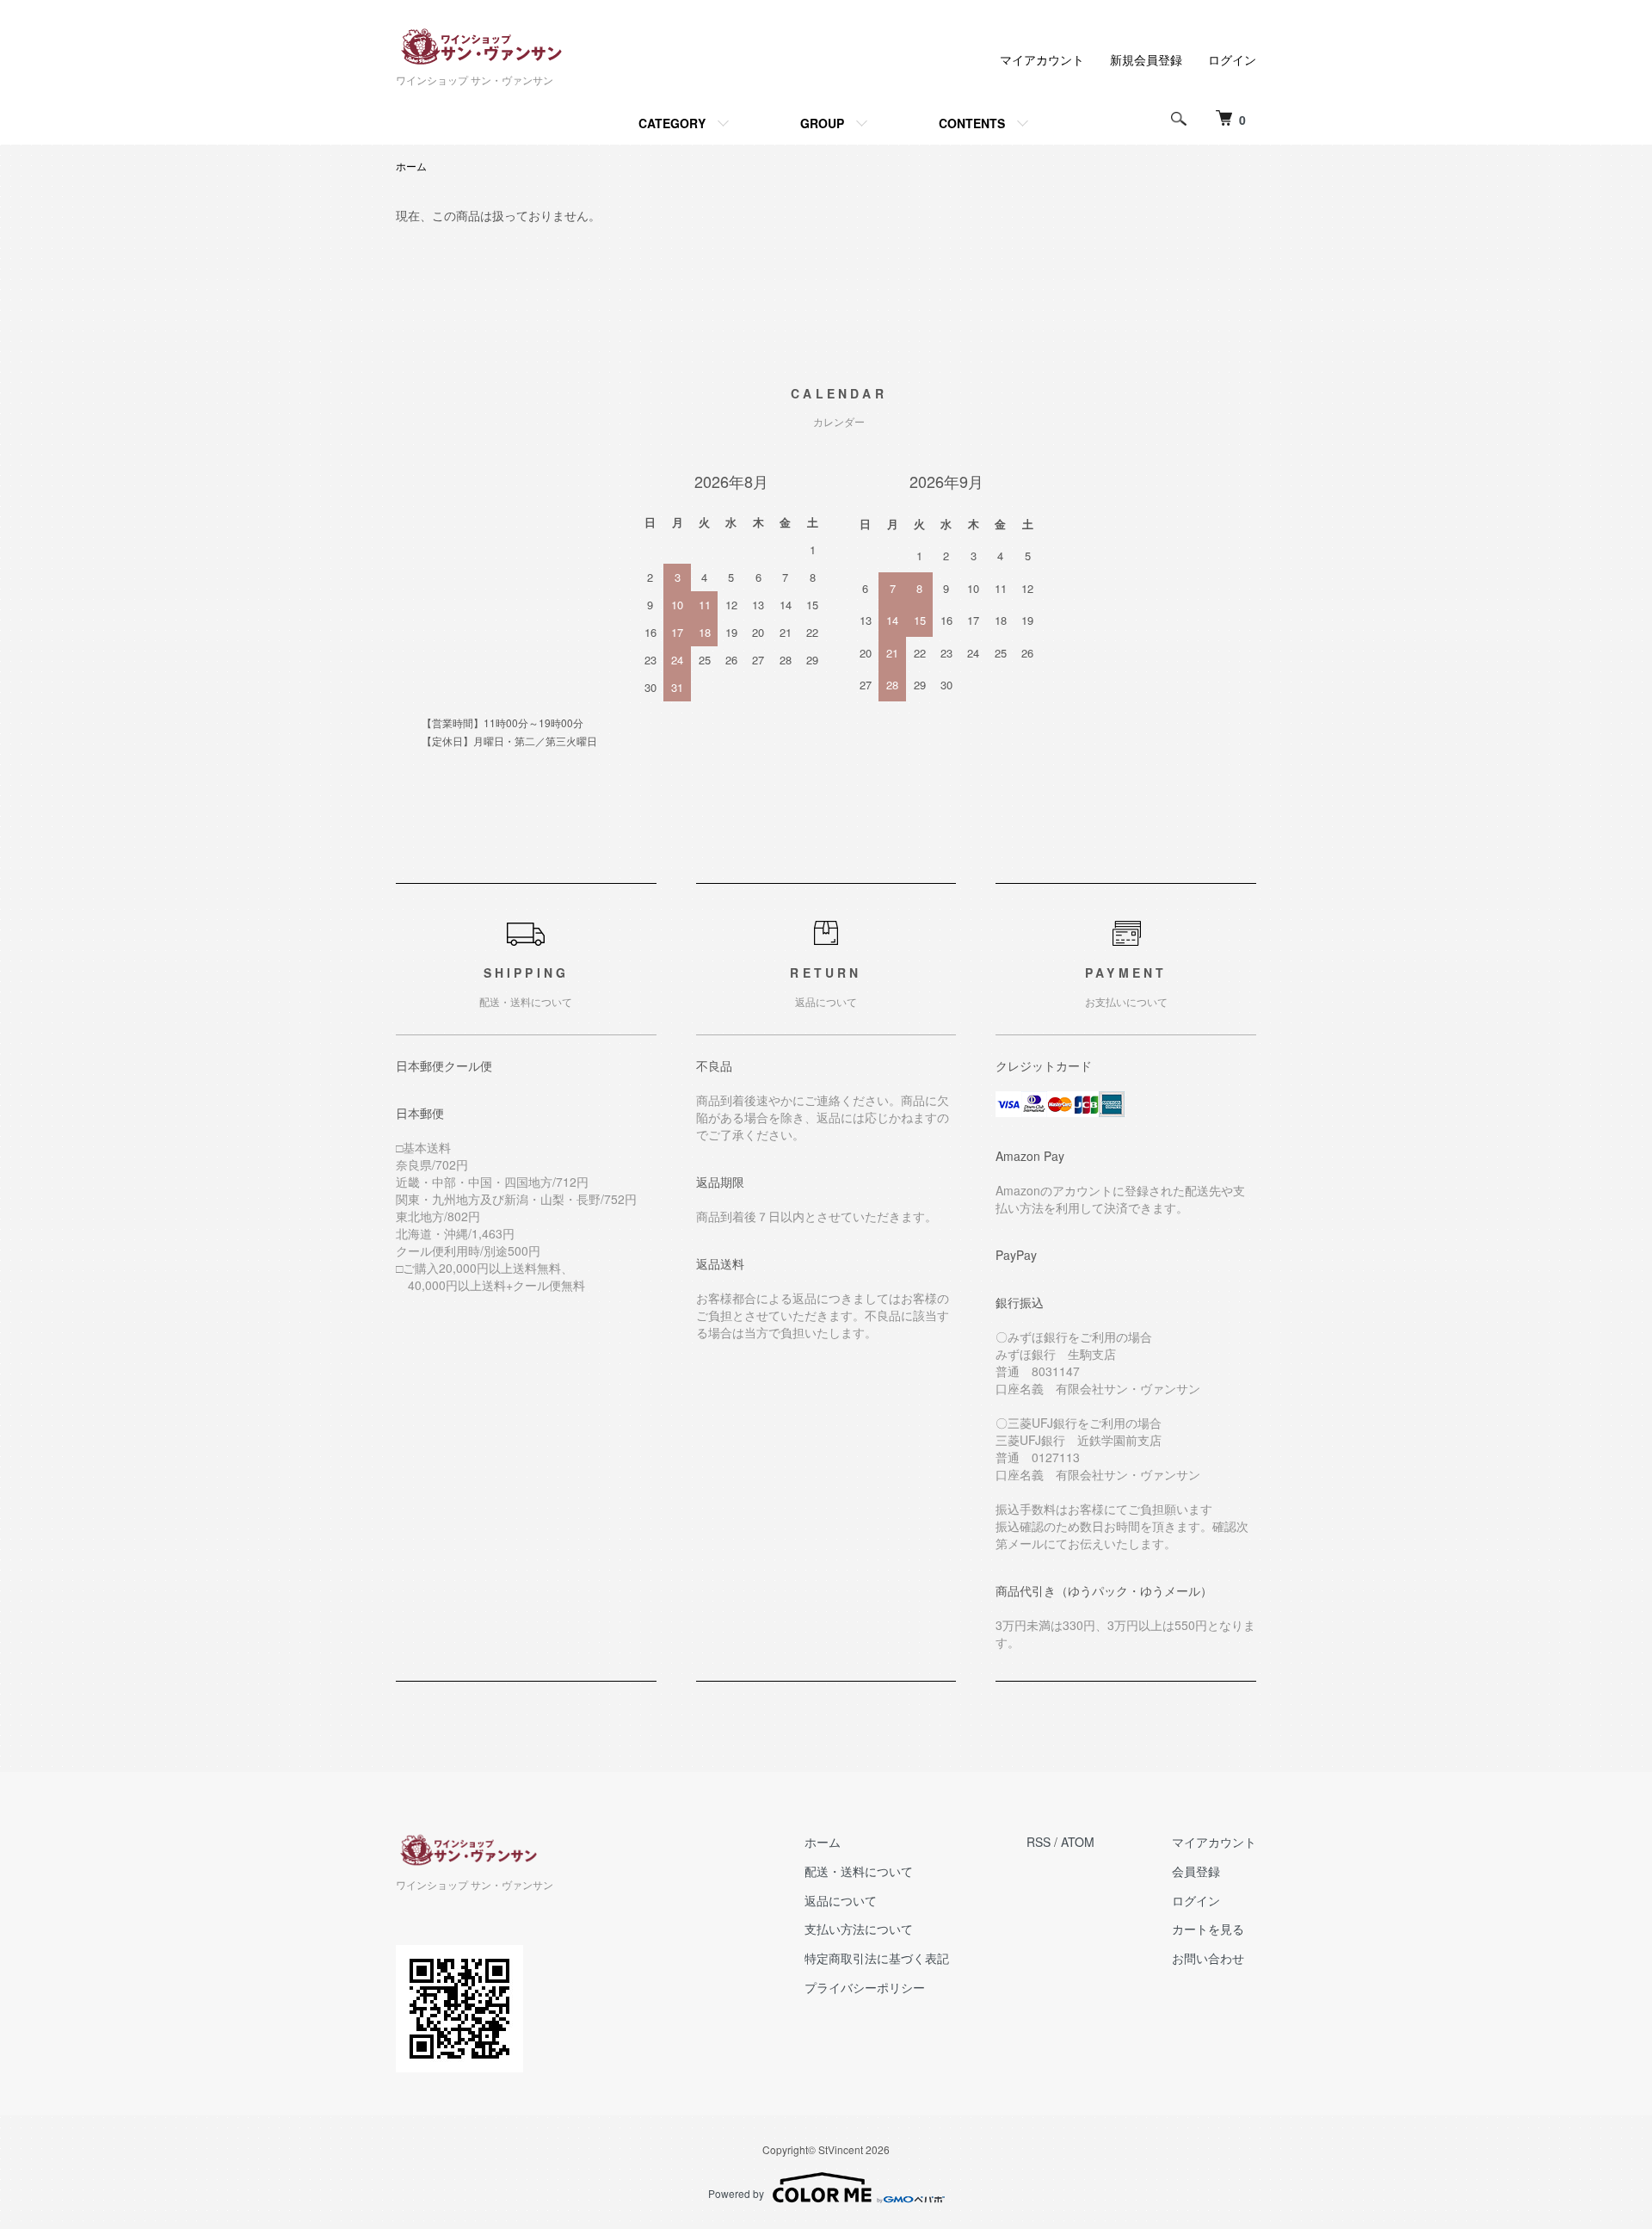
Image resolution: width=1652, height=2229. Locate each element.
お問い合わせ (1208, 1958)
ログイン (1232, 59)
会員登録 (1196, 1871)
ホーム (411, 166)
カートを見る (1208, 1929)
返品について (841, 1900)
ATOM (1078, 1842)
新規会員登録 (1146, 59)
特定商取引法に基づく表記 (877, 1958)
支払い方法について (859, 1929)
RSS (1039, 1842)
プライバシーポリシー (865, 1987)
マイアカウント (1042, 59)
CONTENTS (972, 123)
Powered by (736, 2193)
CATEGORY (672, 123)
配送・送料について (859, 1871)
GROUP (822, 123)
